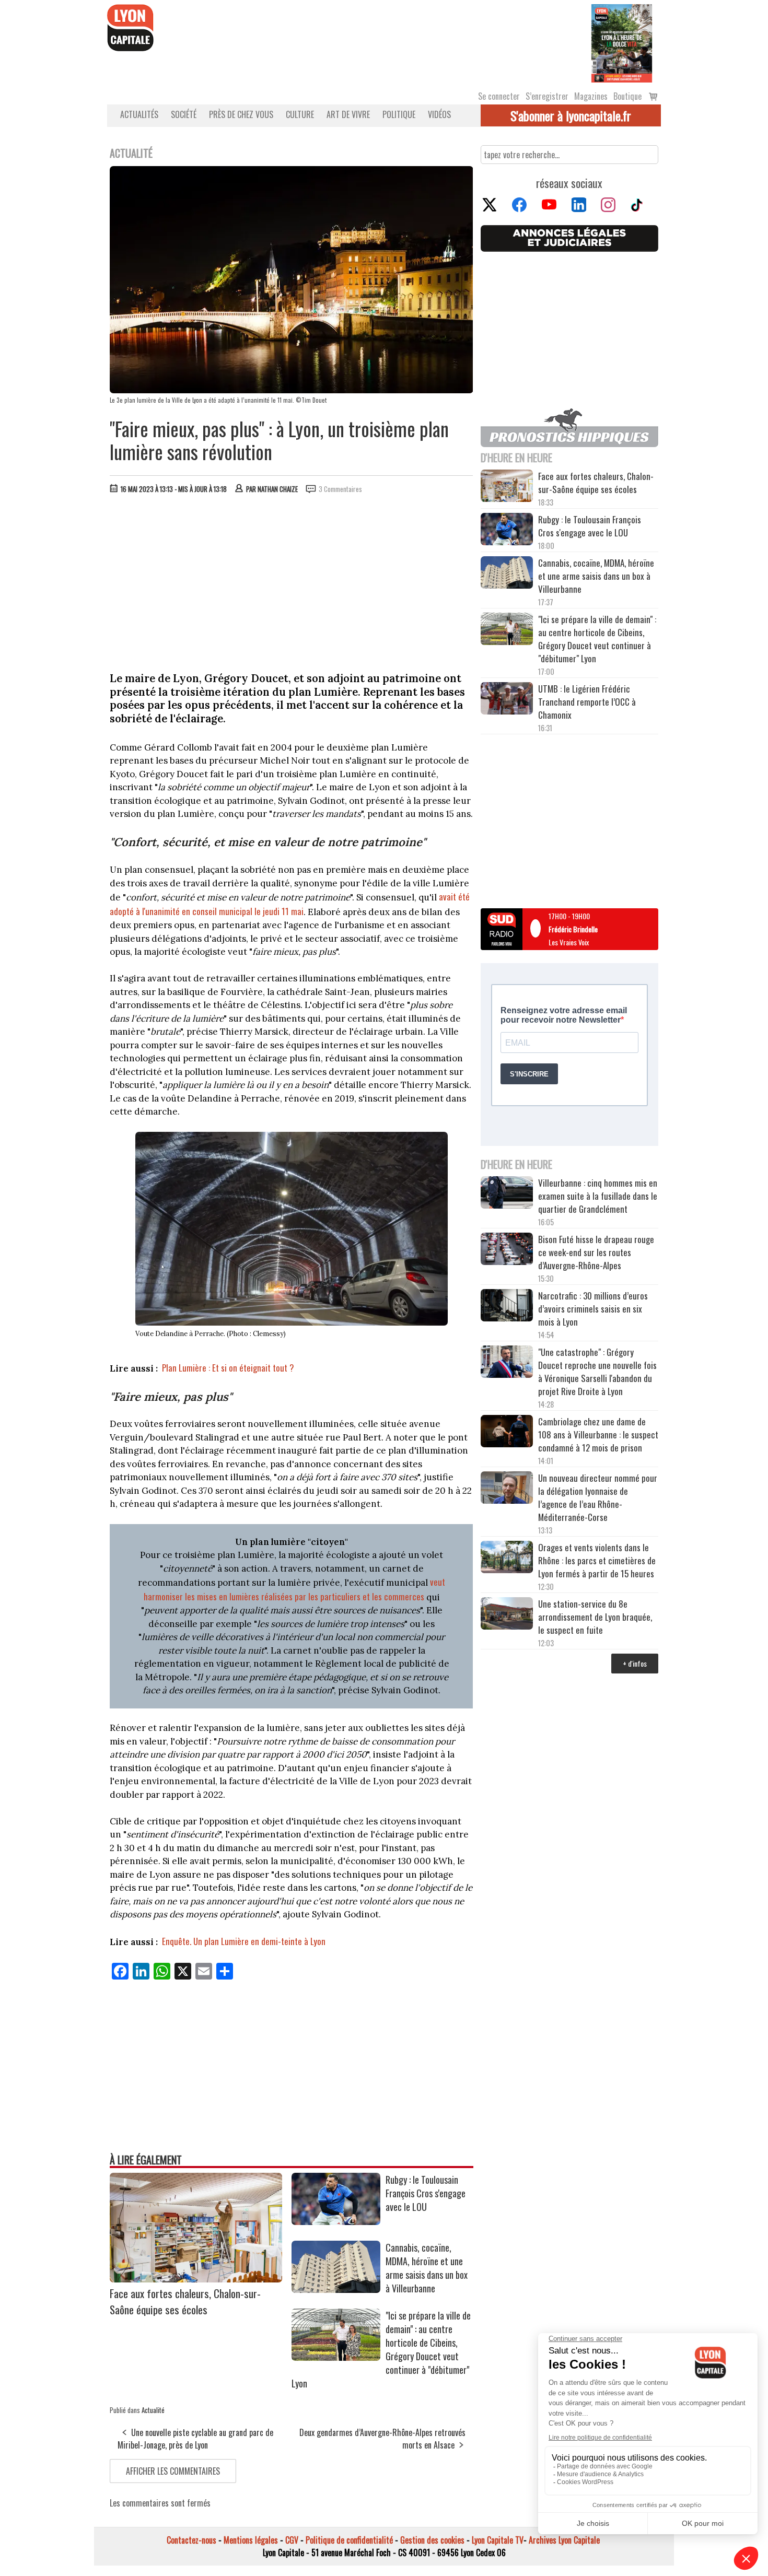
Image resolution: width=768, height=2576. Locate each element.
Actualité (153, 2410)
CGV (292, 2540)
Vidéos (439, 114)
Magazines (591, 96)
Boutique (627, 96)
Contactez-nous (191, 2540)
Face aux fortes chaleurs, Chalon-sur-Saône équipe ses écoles (185, 2301)
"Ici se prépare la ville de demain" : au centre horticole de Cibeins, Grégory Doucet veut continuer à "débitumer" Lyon (597, 639)
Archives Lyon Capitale (564, 2540)
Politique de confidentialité (349, 2540)
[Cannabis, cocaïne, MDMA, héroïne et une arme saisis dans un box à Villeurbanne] (336, 2289)
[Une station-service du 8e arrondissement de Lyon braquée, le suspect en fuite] (507, 1615)
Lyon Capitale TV (498, 2540)
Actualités (139, 114)
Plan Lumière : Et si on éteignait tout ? (228, 1368)
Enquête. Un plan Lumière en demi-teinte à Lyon (244, 1941)
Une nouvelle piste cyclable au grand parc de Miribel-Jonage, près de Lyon (195, 2439)
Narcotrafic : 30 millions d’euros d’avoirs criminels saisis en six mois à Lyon (593, 1309)
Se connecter (499, 96)
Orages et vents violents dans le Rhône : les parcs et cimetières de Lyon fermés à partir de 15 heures (597, 1560)
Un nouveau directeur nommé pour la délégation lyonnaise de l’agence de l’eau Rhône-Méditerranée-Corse (598, 1497)
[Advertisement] (292, 580)
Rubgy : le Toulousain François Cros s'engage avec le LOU (426, 2193)
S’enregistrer (547, 96)
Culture (300, 114)
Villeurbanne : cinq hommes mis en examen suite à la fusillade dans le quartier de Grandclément (598, 1196)
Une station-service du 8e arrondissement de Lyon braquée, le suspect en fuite (595, 1617)
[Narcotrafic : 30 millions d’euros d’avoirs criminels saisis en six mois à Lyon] (507, 1307)
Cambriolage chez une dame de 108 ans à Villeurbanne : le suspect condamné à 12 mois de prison (598, 1435)
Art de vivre (348, 114)
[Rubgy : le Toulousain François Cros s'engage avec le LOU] (336, 2221)
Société (184, 114)
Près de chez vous (241, 114)
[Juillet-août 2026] (622, 42)
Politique (399, 114)
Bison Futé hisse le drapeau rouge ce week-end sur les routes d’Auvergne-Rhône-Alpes (596, 1252)
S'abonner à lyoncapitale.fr (571, 115)
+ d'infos (635, 1663)
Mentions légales (251, 2540)
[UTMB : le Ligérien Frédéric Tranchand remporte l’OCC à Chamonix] (507, 700)
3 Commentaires (340, 489)
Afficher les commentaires (173, 2471)
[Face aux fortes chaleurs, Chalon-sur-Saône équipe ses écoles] (196, 2279)
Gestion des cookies (432, 2540)
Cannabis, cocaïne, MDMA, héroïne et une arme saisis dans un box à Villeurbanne (427, 2268)
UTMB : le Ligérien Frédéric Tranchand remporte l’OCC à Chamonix (587, 702)
